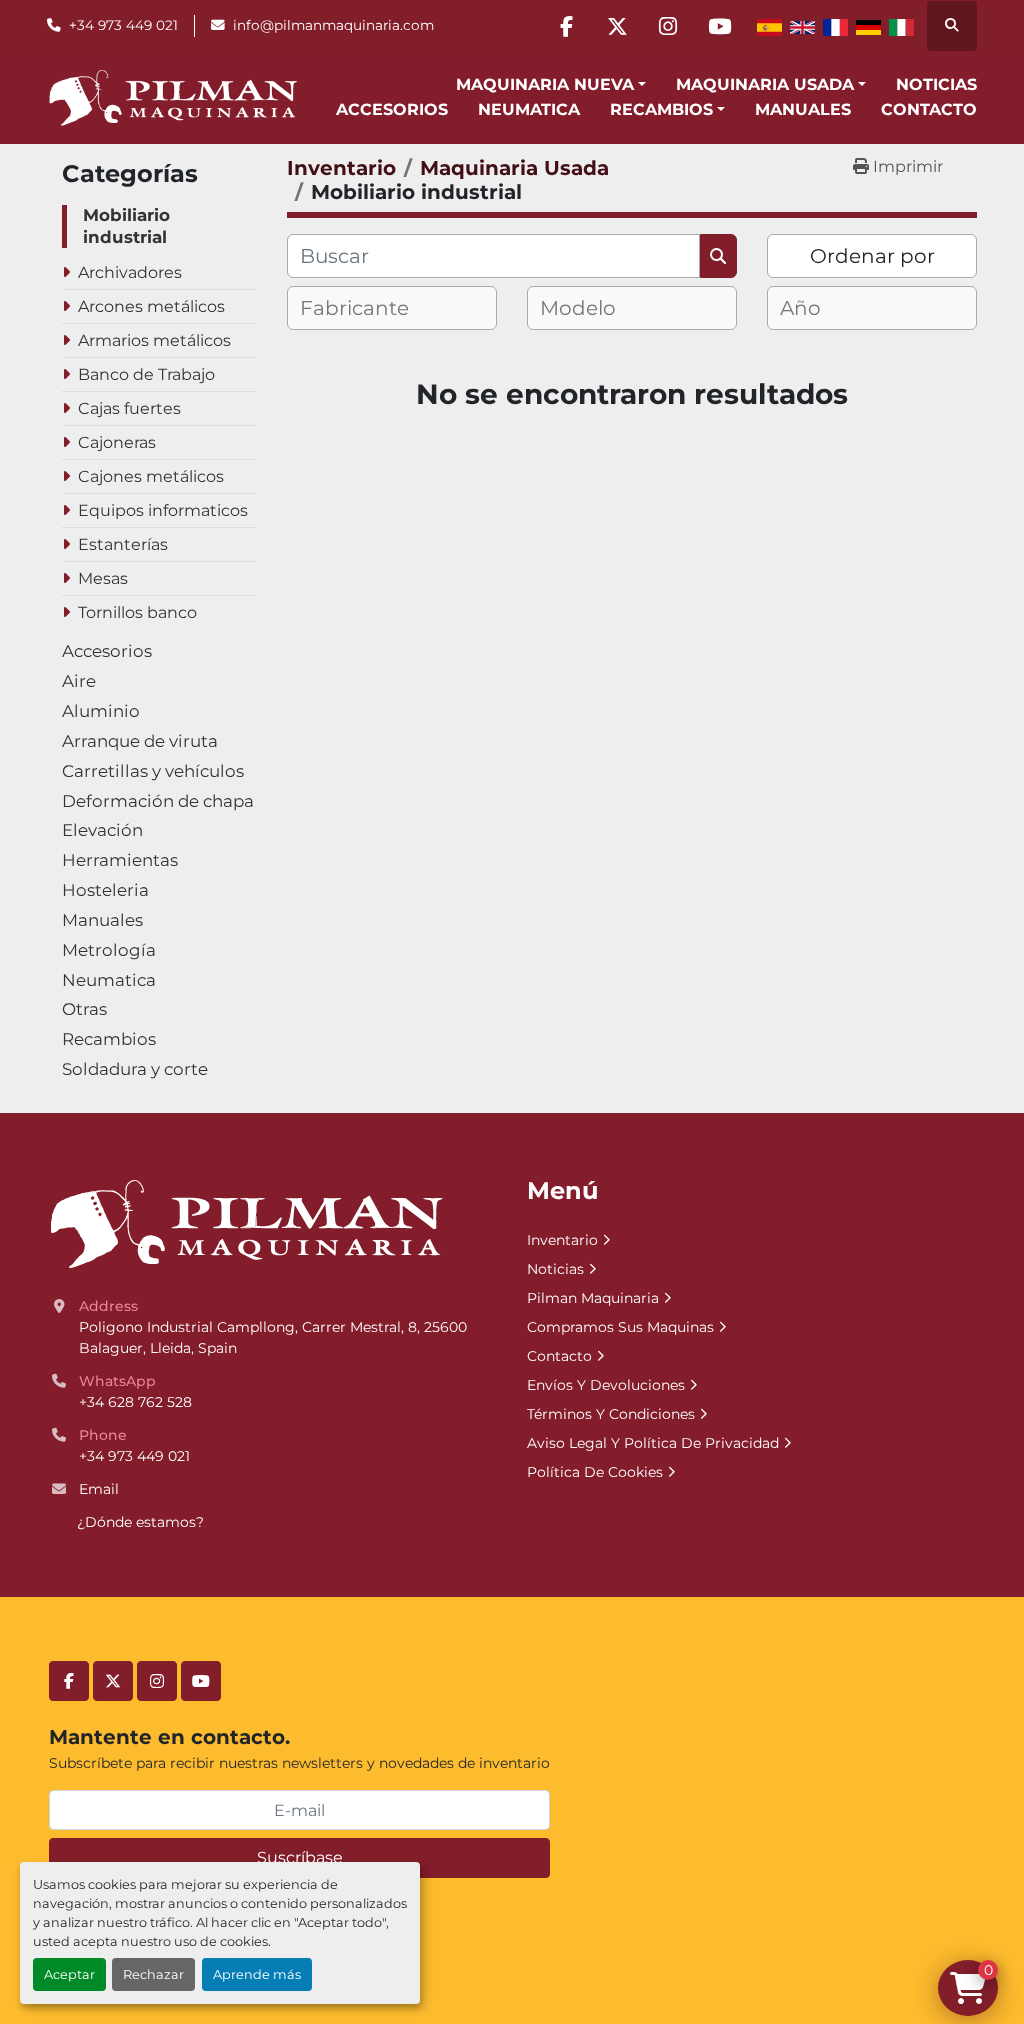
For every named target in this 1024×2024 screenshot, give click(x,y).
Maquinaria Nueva (545, 84)
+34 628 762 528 (135, 1402)
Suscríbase (300, 1857)
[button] (551, 85)
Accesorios (392, 109)
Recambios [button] (661, 109)
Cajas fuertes (129, 408)
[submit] (718, 256)
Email (99, 1489)
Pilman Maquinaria (593, 1298)
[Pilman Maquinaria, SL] (245, 1223)
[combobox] (392, 308)
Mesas (103, 578)
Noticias (936, 84)
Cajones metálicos (151, 476)
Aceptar (69, 1974)
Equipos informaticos (163, 510)
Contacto (929, 109)
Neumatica (529, 109)
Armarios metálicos (154, 340)
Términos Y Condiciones (611, 1414)
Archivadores (130, 272)
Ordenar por (872, 256)
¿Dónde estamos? (140, 1522)
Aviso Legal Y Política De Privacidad (653, 1443)
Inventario (562, 1240)
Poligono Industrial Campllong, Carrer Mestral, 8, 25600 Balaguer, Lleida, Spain (275, 1337)
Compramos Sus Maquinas (620, 1327)
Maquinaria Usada (765, 84)
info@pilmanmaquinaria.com (333, 25)
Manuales (803, 109)
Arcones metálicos (151, 306)
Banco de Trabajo (146, 374)
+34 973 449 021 (123, 25)
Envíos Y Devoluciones (606, 1385)
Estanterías (123, 544)
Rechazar (153, 1974)
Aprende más (257, 1974)
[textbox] (371, 308)
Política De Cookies (595, 1472)
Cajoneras (117, 442)
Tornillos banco (137, 612)
